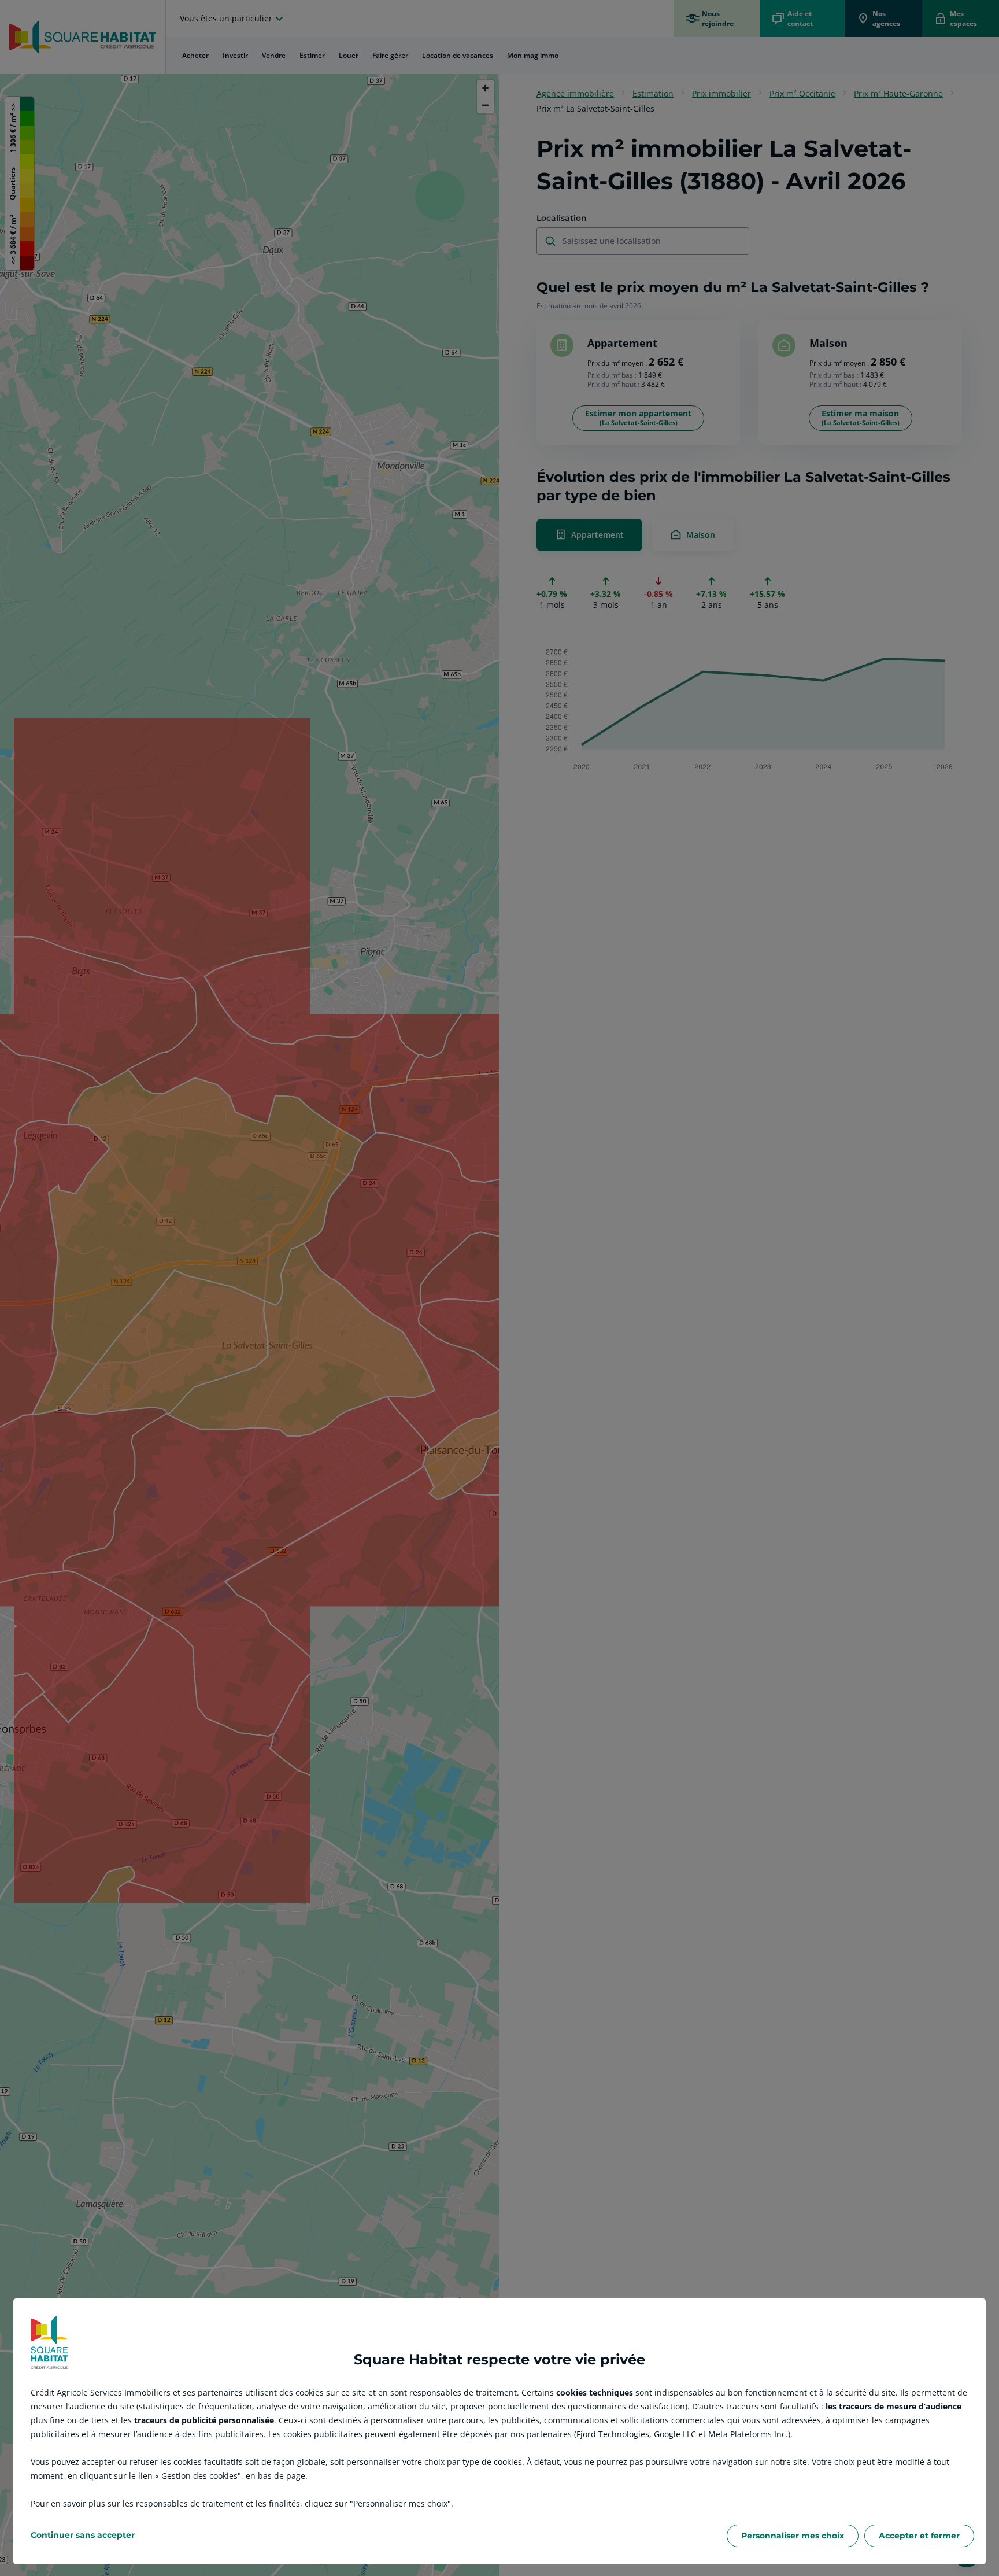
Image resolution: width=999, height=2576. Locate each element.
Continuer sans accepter (83, 2535)
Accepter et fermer (919, 2536)
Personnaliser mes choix (793, 2536)
